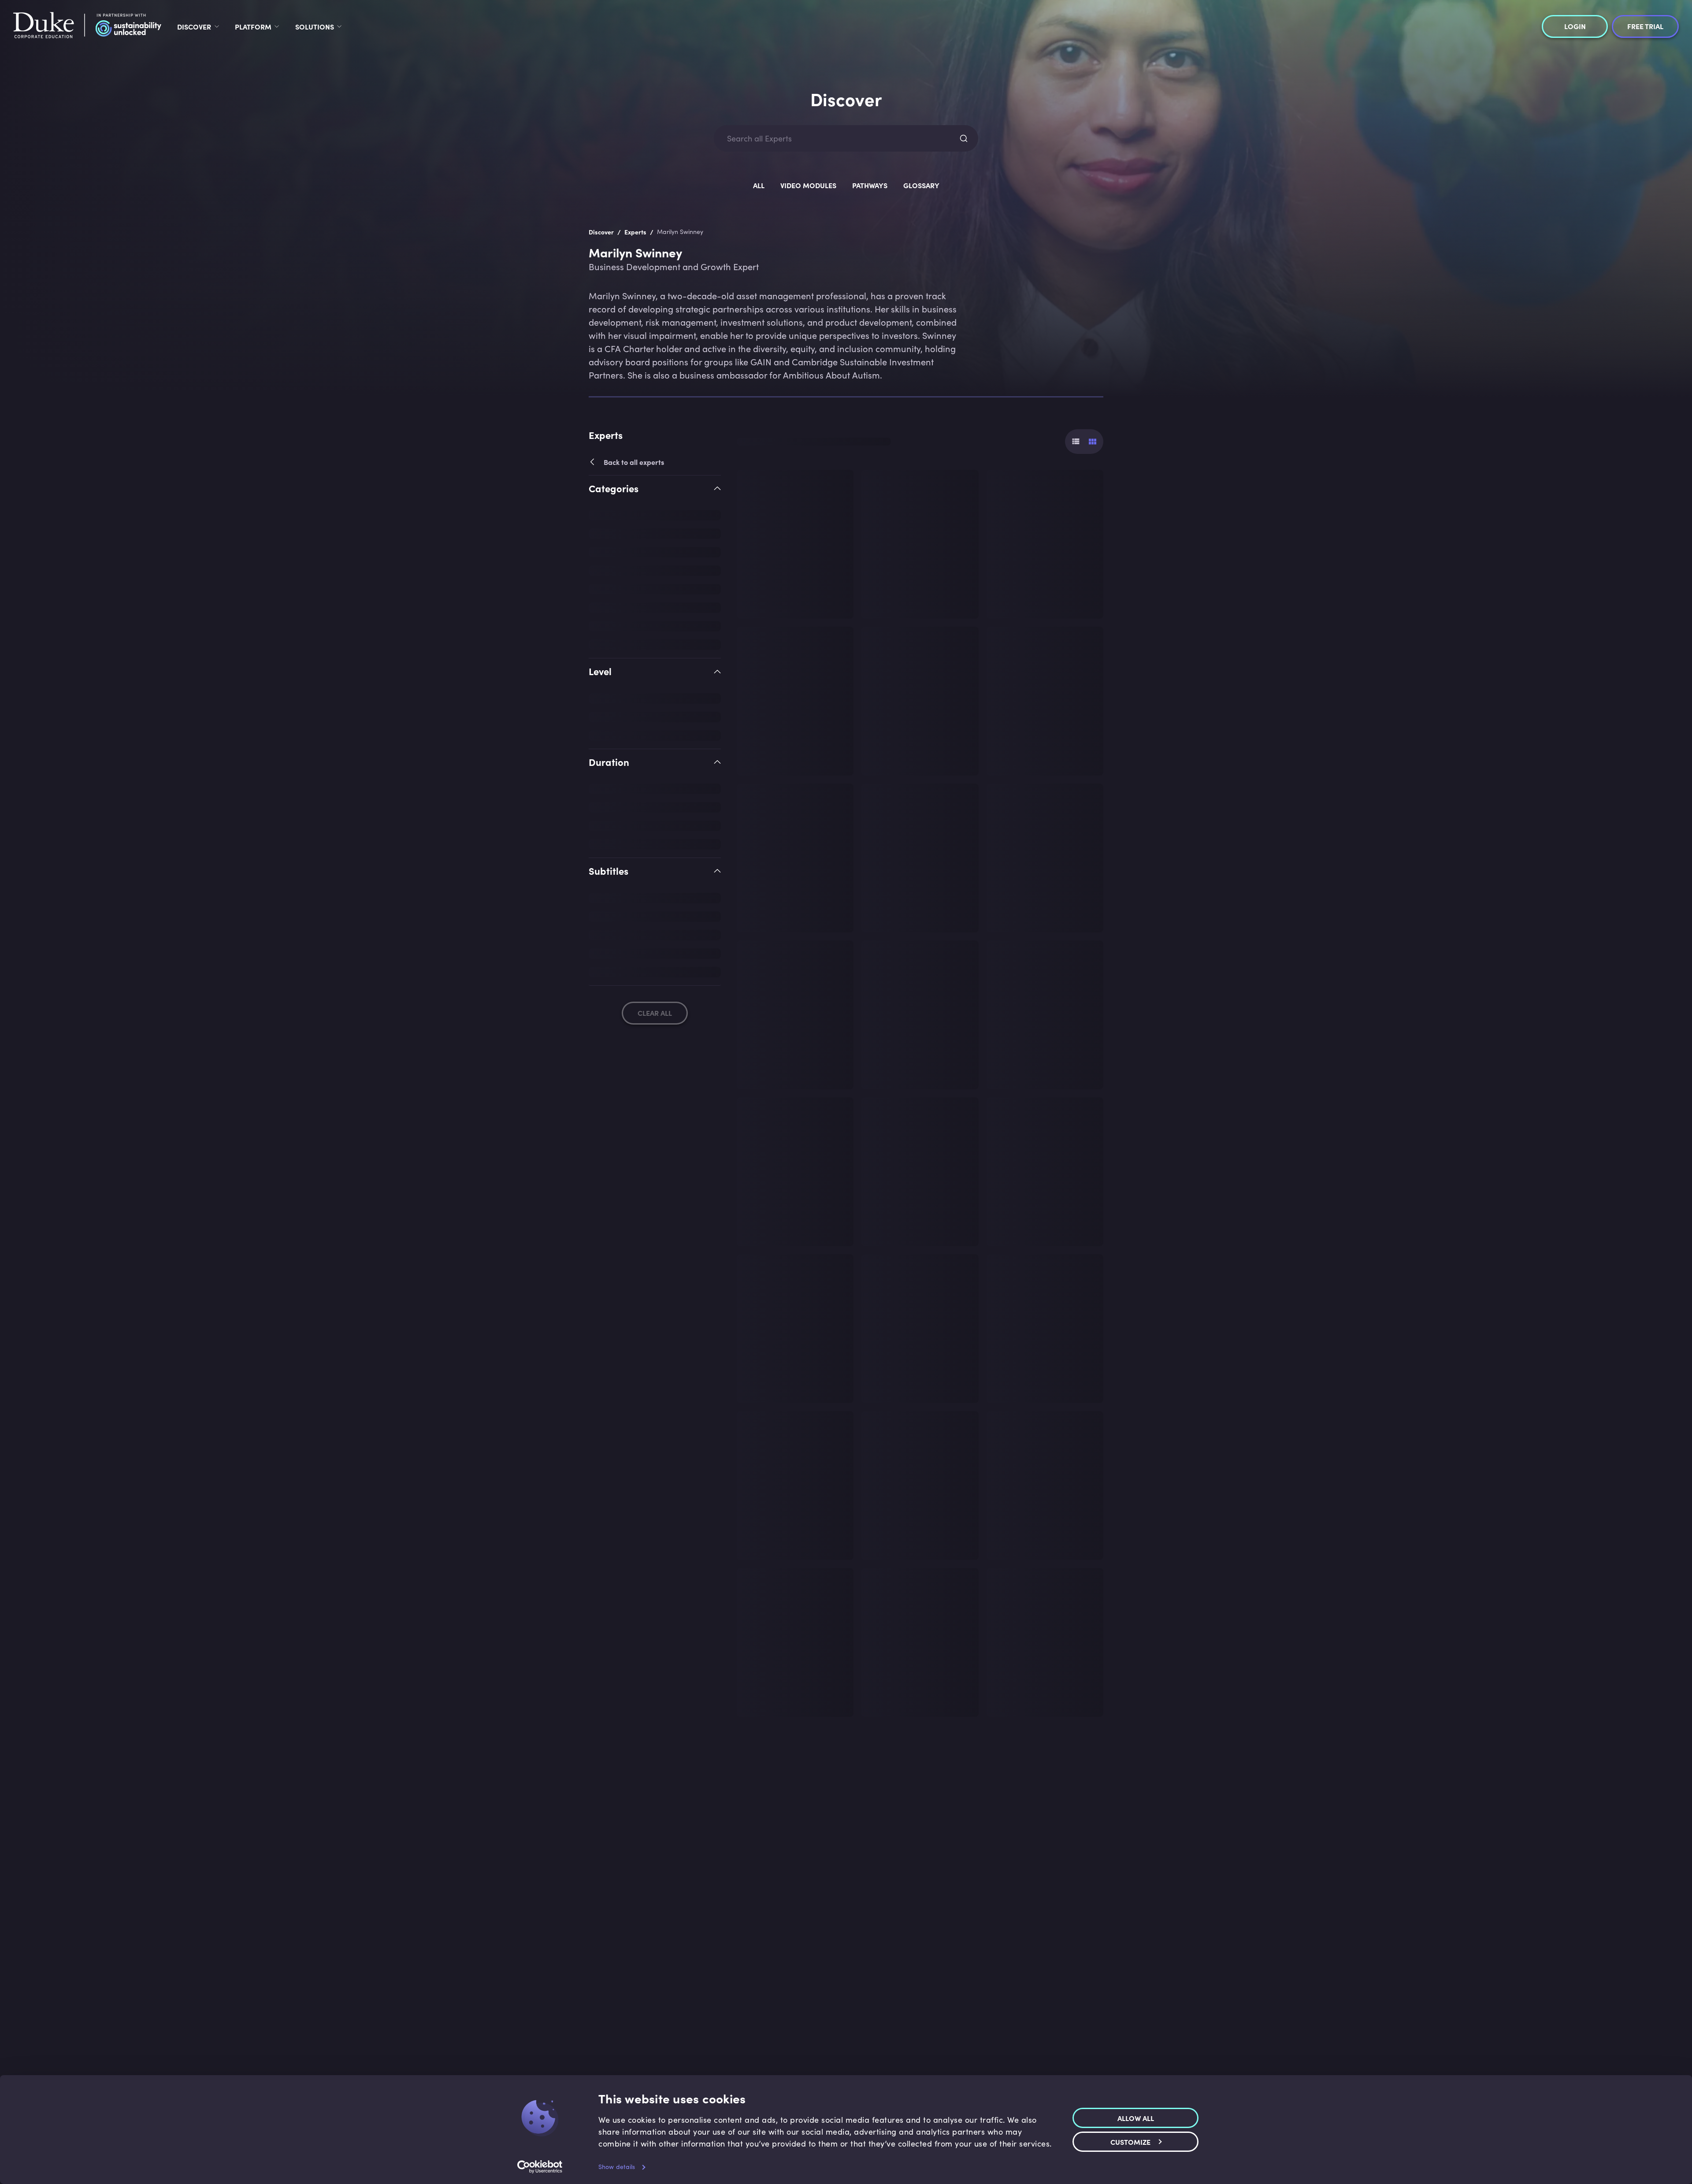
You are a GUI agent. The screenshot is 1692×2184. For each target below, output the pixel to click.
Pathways (870, 185)
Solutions (315, 26)
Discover (194, 26)
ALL (759, 185)
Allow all (1136, 2117)
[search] (964, 138)
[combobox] (838, 139)
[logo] (87, 26)
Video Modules (808, 185)
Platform (253, 26)
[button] (655, 496)
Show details (617, 2167)
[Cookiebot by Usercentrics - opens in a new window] (540, 2167)
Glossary (921, 185)
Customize (1130, 2141)
